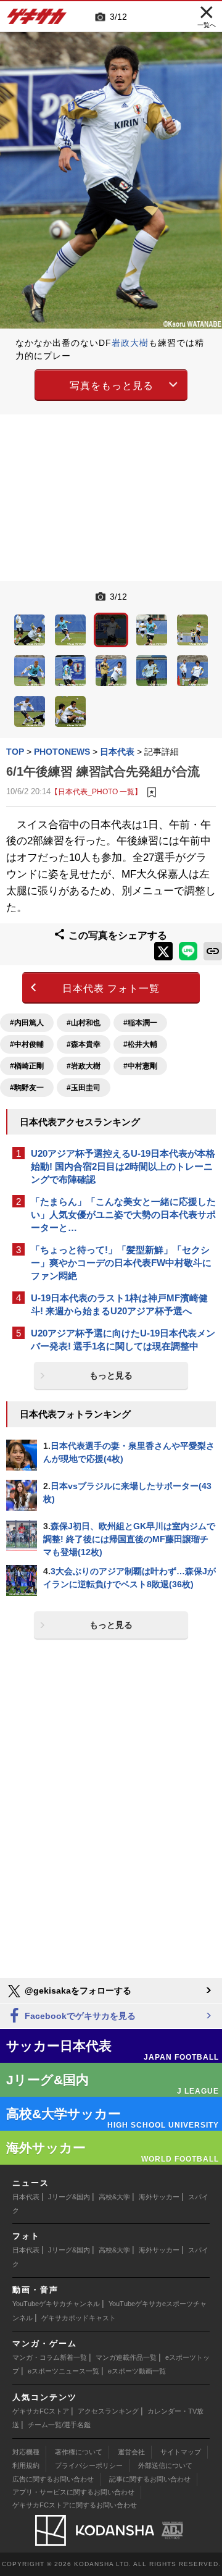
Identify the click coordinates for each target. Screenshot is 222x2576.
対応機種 (26, 2452)
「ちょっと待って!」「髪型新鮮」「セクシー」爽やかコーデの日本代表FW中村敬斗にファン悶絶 (121, 1263)
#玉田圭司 (84, 1088)
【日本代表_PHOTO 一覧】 (96, 791)
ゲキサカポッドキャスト (79, 2318)
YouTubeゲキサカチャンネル (56, 2304)
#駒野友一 (27, 1088)
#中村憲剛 (140, 1066)
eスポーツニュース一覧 (64, 2371)
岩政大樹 (130, 343)
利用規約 (26, 2465)
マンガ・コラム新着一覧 (50, 2357)
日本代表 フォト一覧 (111, 988)
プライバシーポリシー (89, 2465)
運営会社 (131, 2452)
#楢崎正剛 (27, 1066)
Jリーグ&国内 (69, 2197)
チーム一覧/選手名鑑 (59, 2425)
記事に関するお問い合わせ (150, 2479)
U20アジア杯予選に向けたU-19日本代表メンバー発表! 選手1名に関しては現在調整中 (123, 1340)
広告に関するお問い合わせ (53, 2479)
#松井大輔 (140, 1044)
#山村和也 (84, 1023)
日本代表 (26, 2197)
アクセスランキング (108, 2411)
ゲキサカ (37, 20)
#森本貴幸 (84, 1044)
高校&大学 (114, 2197)
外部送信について (165, 2465)
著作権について (79, 2452)
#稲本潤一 (140, 1023)
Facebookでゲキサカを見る (79, 2016)
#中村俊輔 (27, 1044)
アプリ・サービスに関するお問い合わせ (73, 2492)
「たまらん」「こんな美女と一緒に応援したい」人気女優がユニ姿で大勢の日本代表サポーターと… (123, 1215)
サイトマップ (181, 2452)
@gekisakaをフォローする (77, 1991)
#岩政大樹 (84, 1066)
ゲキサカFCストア (41, 2411)
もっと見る (111, 1375)
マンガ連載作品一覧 (126, 2357)
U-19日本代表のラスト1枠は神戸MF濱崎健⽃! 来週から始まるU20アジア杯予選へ (119, 1304)
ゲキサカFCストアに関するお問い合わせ (75, 2505)
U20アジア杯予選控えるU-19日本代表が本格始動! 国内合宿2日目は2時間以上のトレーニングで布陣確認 (123, 1166)
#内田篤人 (27, 1023)
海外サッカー (159, 2197)
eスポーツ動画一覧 (137, 2371)
